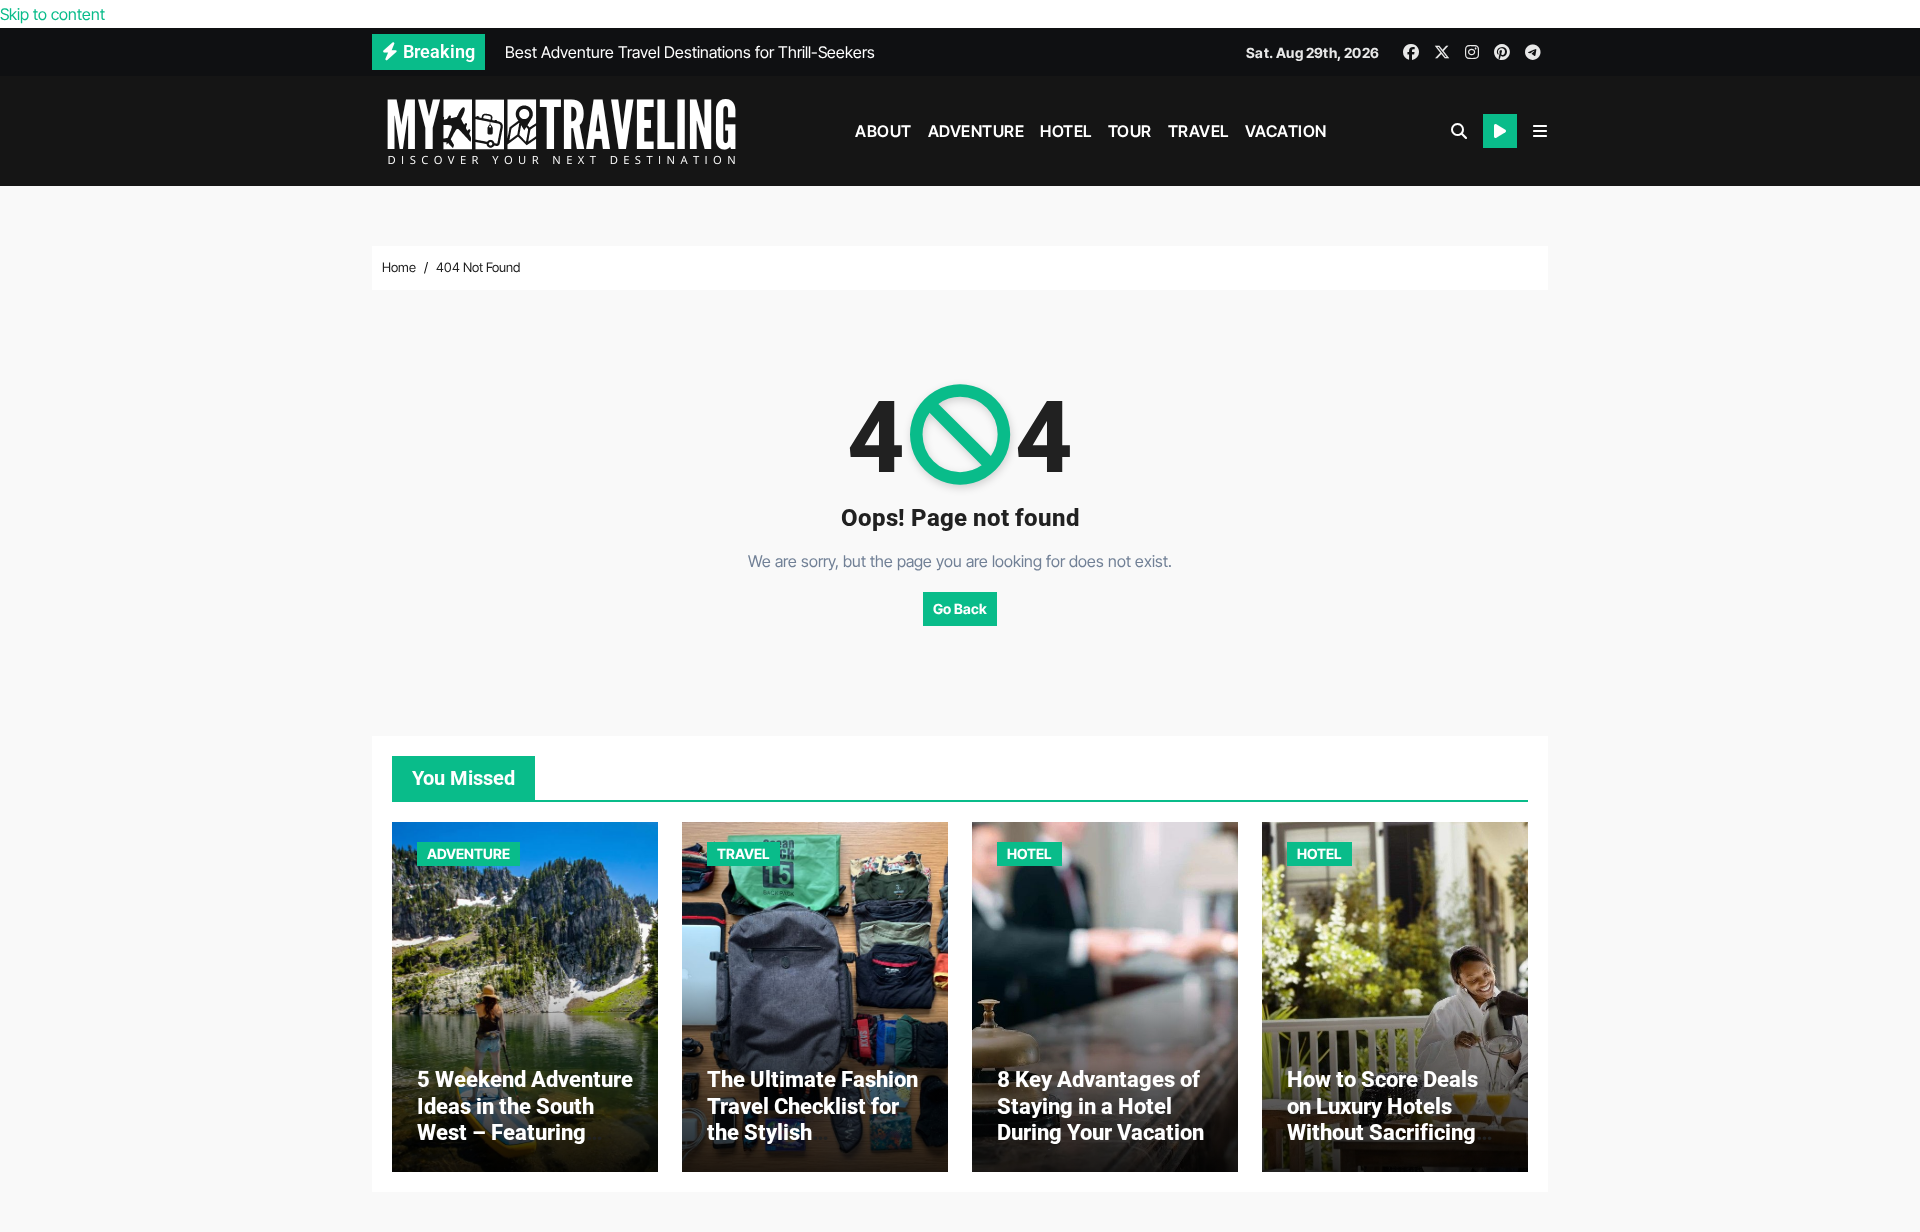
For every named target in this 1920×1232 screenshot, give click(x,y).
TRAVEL (1198, 131)
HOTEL (1066, 131)
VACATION (1286, 131)
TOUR (1130, 131)
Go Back (960, 608)
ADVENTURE (976, 131)
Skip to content (52, 14)
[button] (1540, 131)
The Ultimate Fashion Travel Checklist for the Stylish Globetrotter (812, 1119)
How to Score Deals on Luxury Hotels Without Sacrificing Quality (1382, 1119)
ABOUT (883, 131)
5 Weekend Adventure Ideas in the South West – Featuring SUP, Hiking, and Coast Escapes (525, 1132)
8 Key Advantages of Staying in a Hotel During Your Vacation (1100, 1106)
